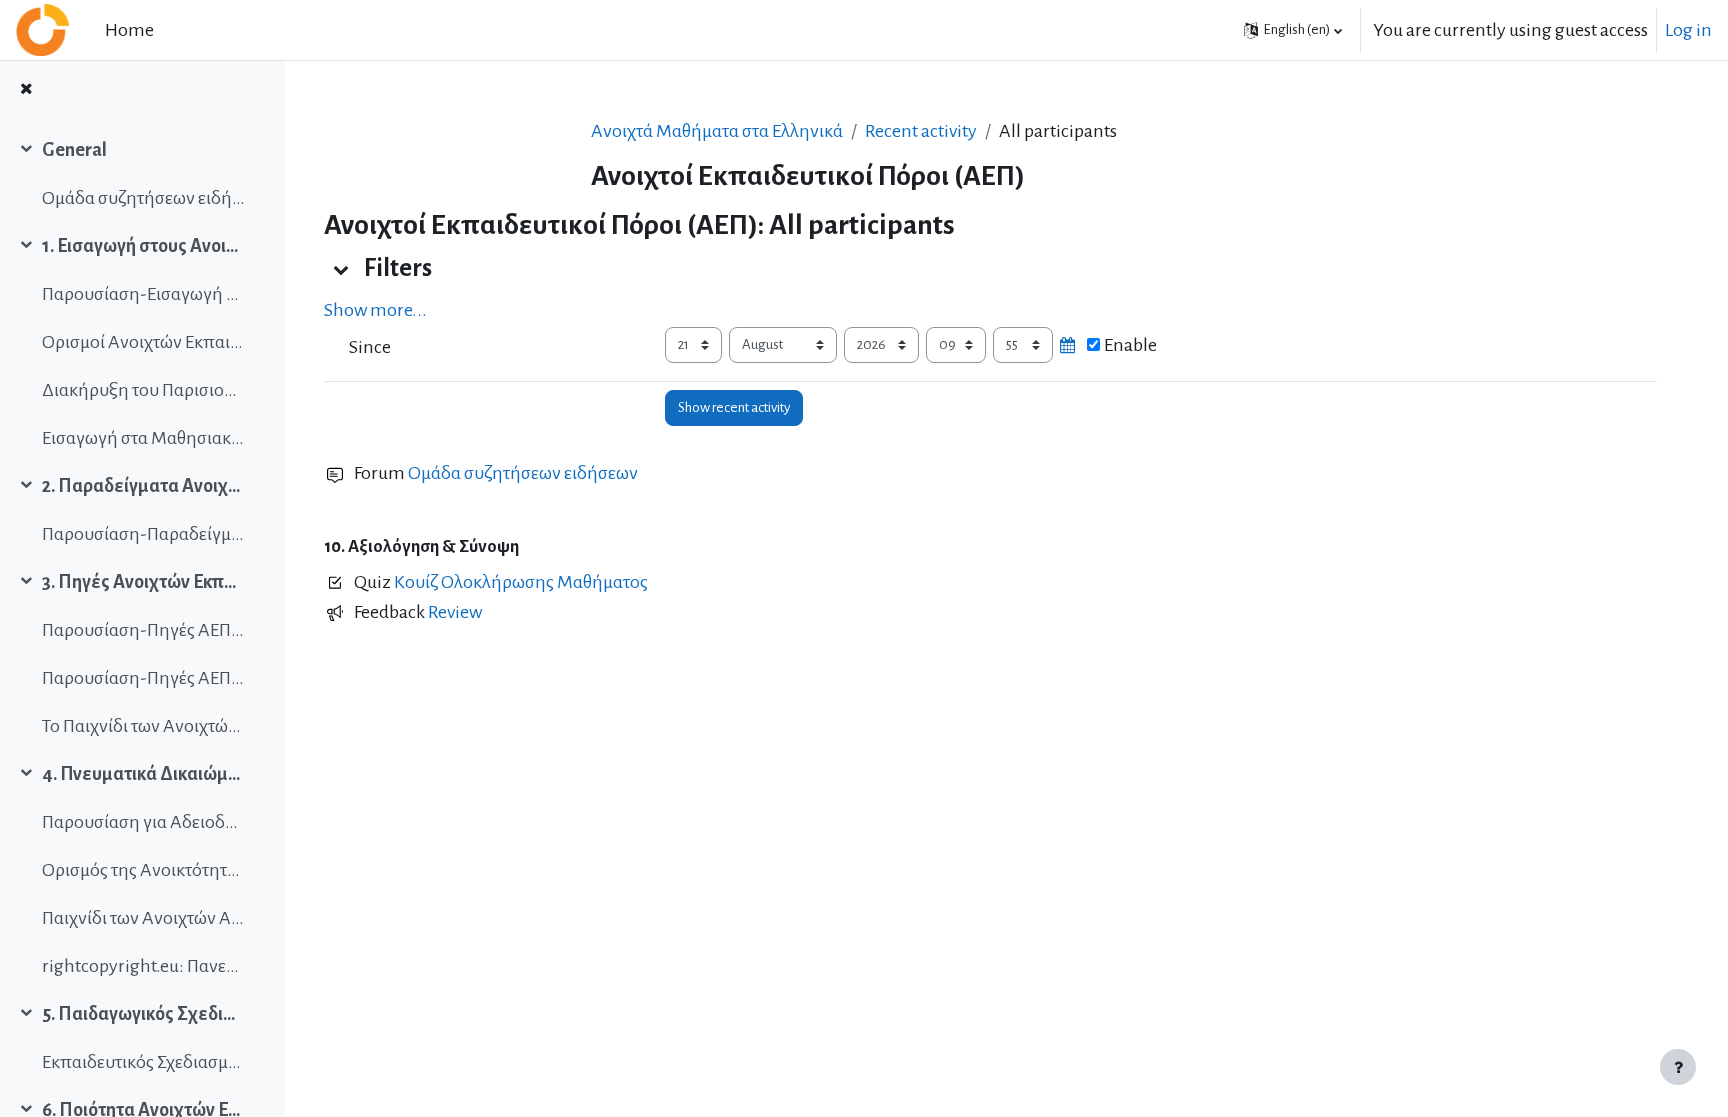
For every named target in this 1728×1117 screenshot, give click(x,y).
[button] (1293, 30)
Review (455, 612)
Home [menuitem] (129, 30)
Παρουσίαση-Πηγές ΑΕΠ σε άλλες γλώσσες (143, 678)
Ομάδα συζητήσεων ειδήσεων (143, 198)
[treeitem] (142, 174)
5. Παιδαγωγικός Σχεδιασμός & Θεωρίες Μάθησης (143, 1014)
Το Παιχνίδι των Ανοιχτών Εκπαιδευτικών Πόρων (143, 726)
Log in (1688, 30)
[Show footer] (1678, 1067)
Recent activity (921, 131)
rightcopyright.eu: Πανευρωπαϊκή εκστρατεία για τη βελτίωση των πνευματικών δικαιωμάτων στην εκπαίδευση (143, 966)
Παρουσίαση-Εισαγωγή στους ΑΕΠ (143, 294)
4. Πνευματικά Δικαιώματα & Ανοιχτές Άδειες (143, 774)
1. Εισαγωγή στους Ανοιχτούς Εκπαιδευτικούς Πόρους (143, 246)
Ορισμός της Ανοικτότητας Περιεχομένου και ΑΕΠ (143, 870)
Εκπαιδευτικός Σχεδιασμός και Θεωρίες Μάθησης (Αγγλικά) (143, 1062)
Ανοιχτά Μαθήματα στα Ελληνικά (717, 131)
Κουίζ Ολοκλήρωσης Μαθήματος (521, 582)
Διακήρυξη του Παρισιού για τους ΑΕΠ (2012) (143, 390)
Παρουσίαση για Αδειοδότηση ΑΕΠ (143, 822)
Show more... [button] (375, 310)
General (74, 150)
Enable (1130, 345)
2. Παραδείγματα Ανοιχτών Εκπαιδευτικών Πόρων (143, 486)
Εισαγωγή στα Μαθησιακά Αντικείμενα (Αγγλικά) (143, 438)
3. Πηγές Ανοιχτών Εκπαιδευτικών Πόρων (143, 582)
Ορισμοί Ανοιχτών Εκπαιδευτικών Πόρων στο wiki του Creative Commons (143, 342)
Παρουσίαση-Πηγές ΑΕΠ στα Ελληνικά (143, 630)
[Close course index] (26, 90)
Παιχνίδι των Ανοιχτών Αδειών (143, 918)
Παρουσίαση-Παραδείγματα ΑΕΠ (143, 534)
